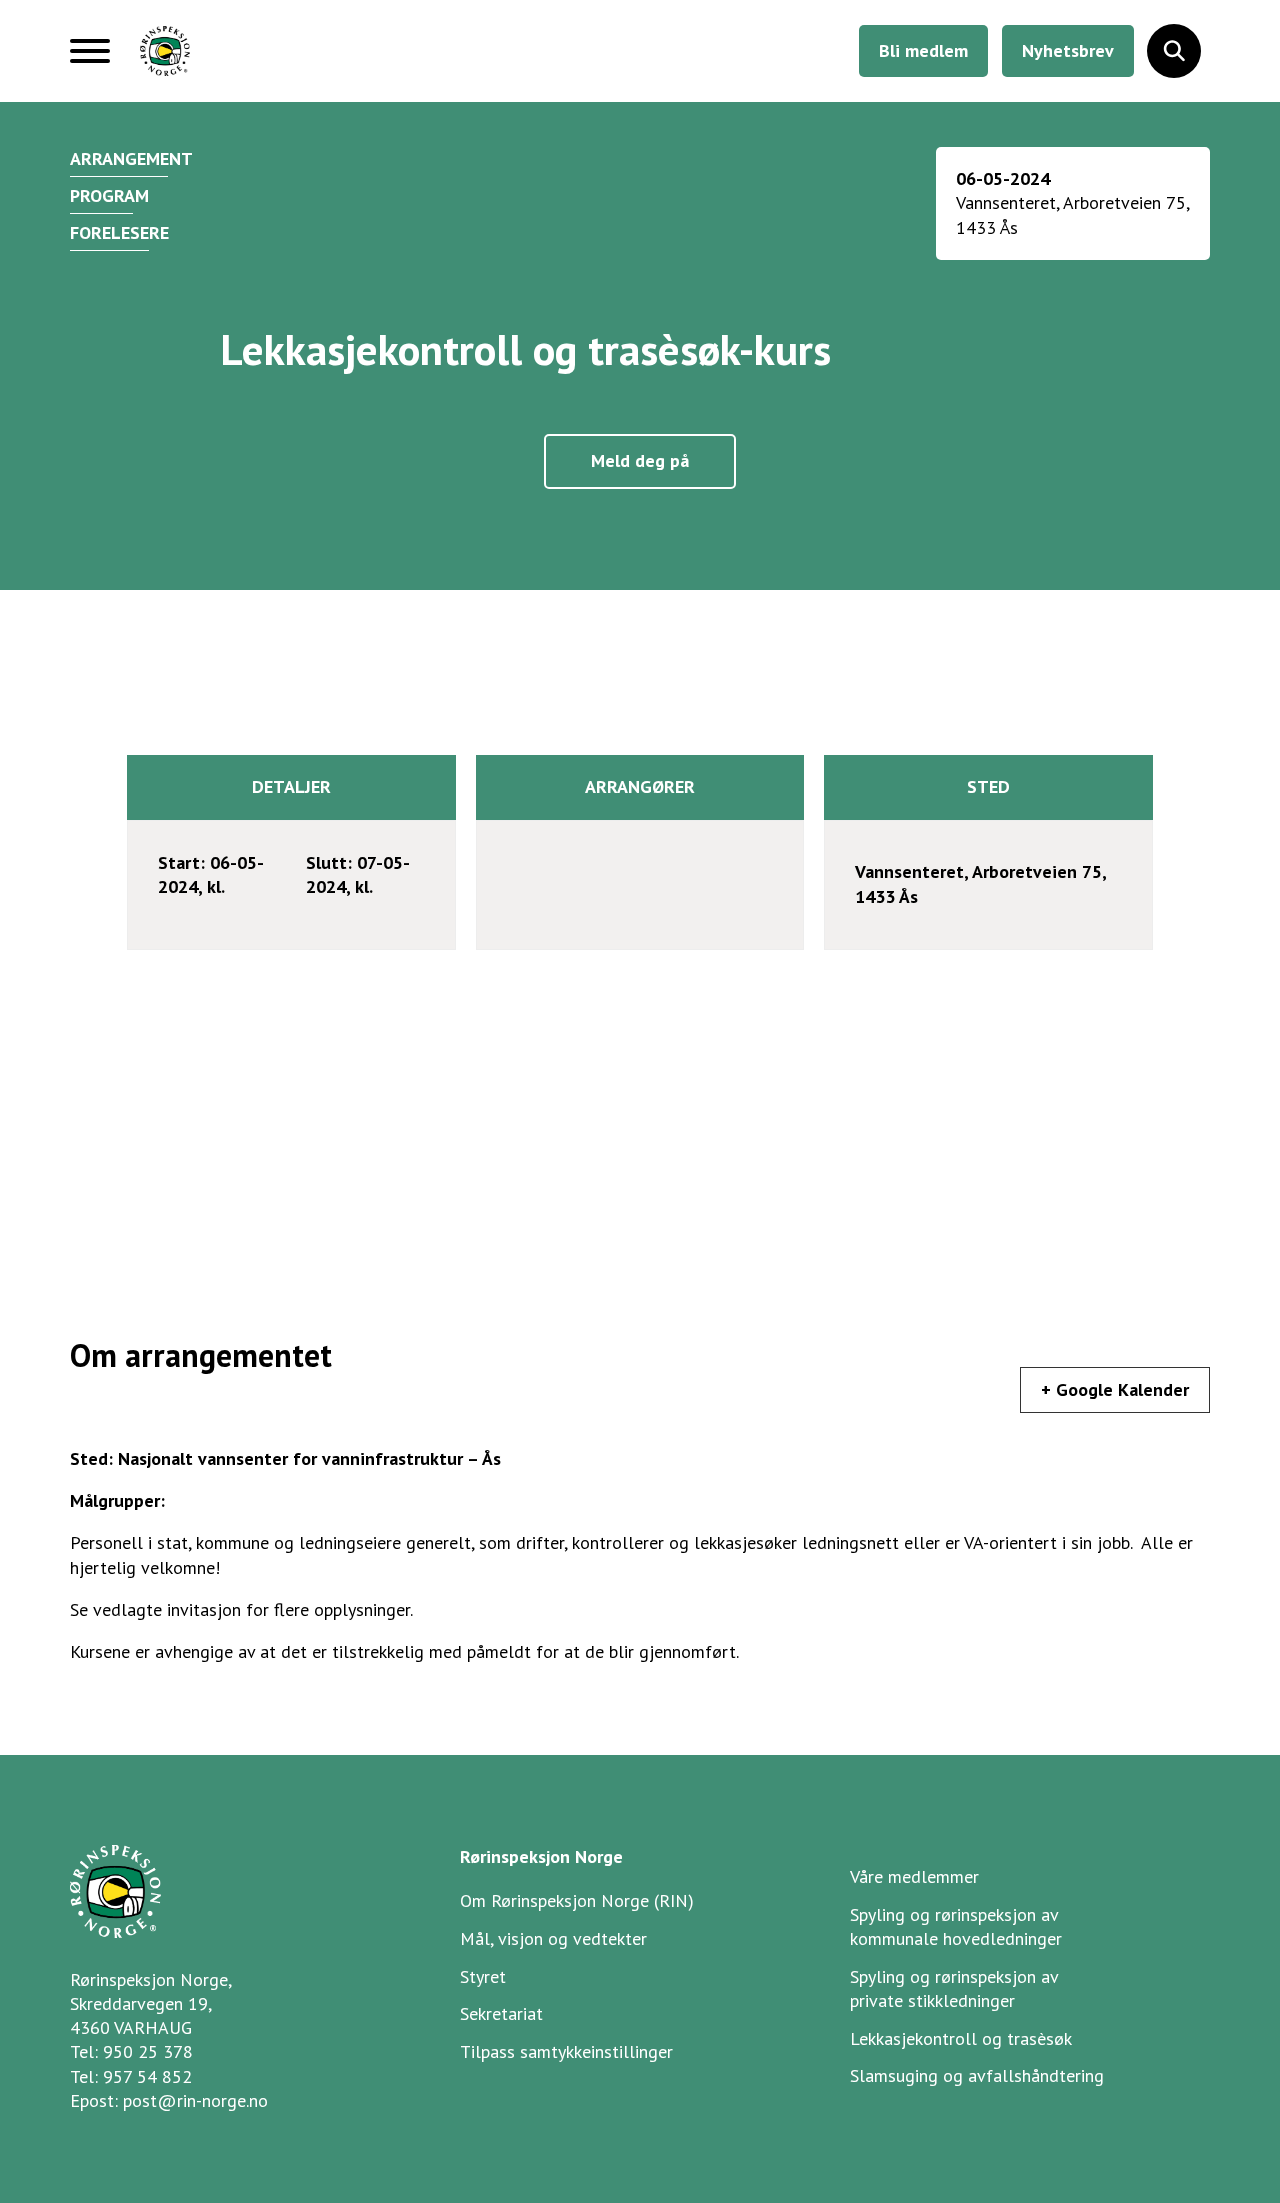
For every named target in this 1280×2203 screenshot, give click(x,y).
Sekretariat (501, 2013)
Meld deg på (640, 460)
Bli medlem (923, 50)
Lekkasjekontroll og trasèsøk (961, 2038)
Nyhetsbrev (1068, 50)
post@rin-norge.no (195, 2100)
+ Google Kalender (1115, 1389)
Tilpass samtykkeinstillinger (566, 2051)
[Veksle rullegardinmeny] (1174, 51)
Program (109, 195)
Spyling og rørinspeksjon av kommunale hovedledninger (956, 1926)
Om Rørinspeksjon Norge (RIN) (577, 1900)
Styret (483, 1976)
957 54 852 (147, 2076)
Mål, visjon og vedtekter (553, 1938)
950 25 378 (148, 2051)
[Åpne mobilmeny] (90, 59)
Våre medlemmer (914, 1876)
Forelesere (119, 232)
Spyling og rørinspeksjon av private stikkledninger (954, 1988)
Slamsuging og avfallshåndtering (977, 2075)
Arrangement (131, 158)
